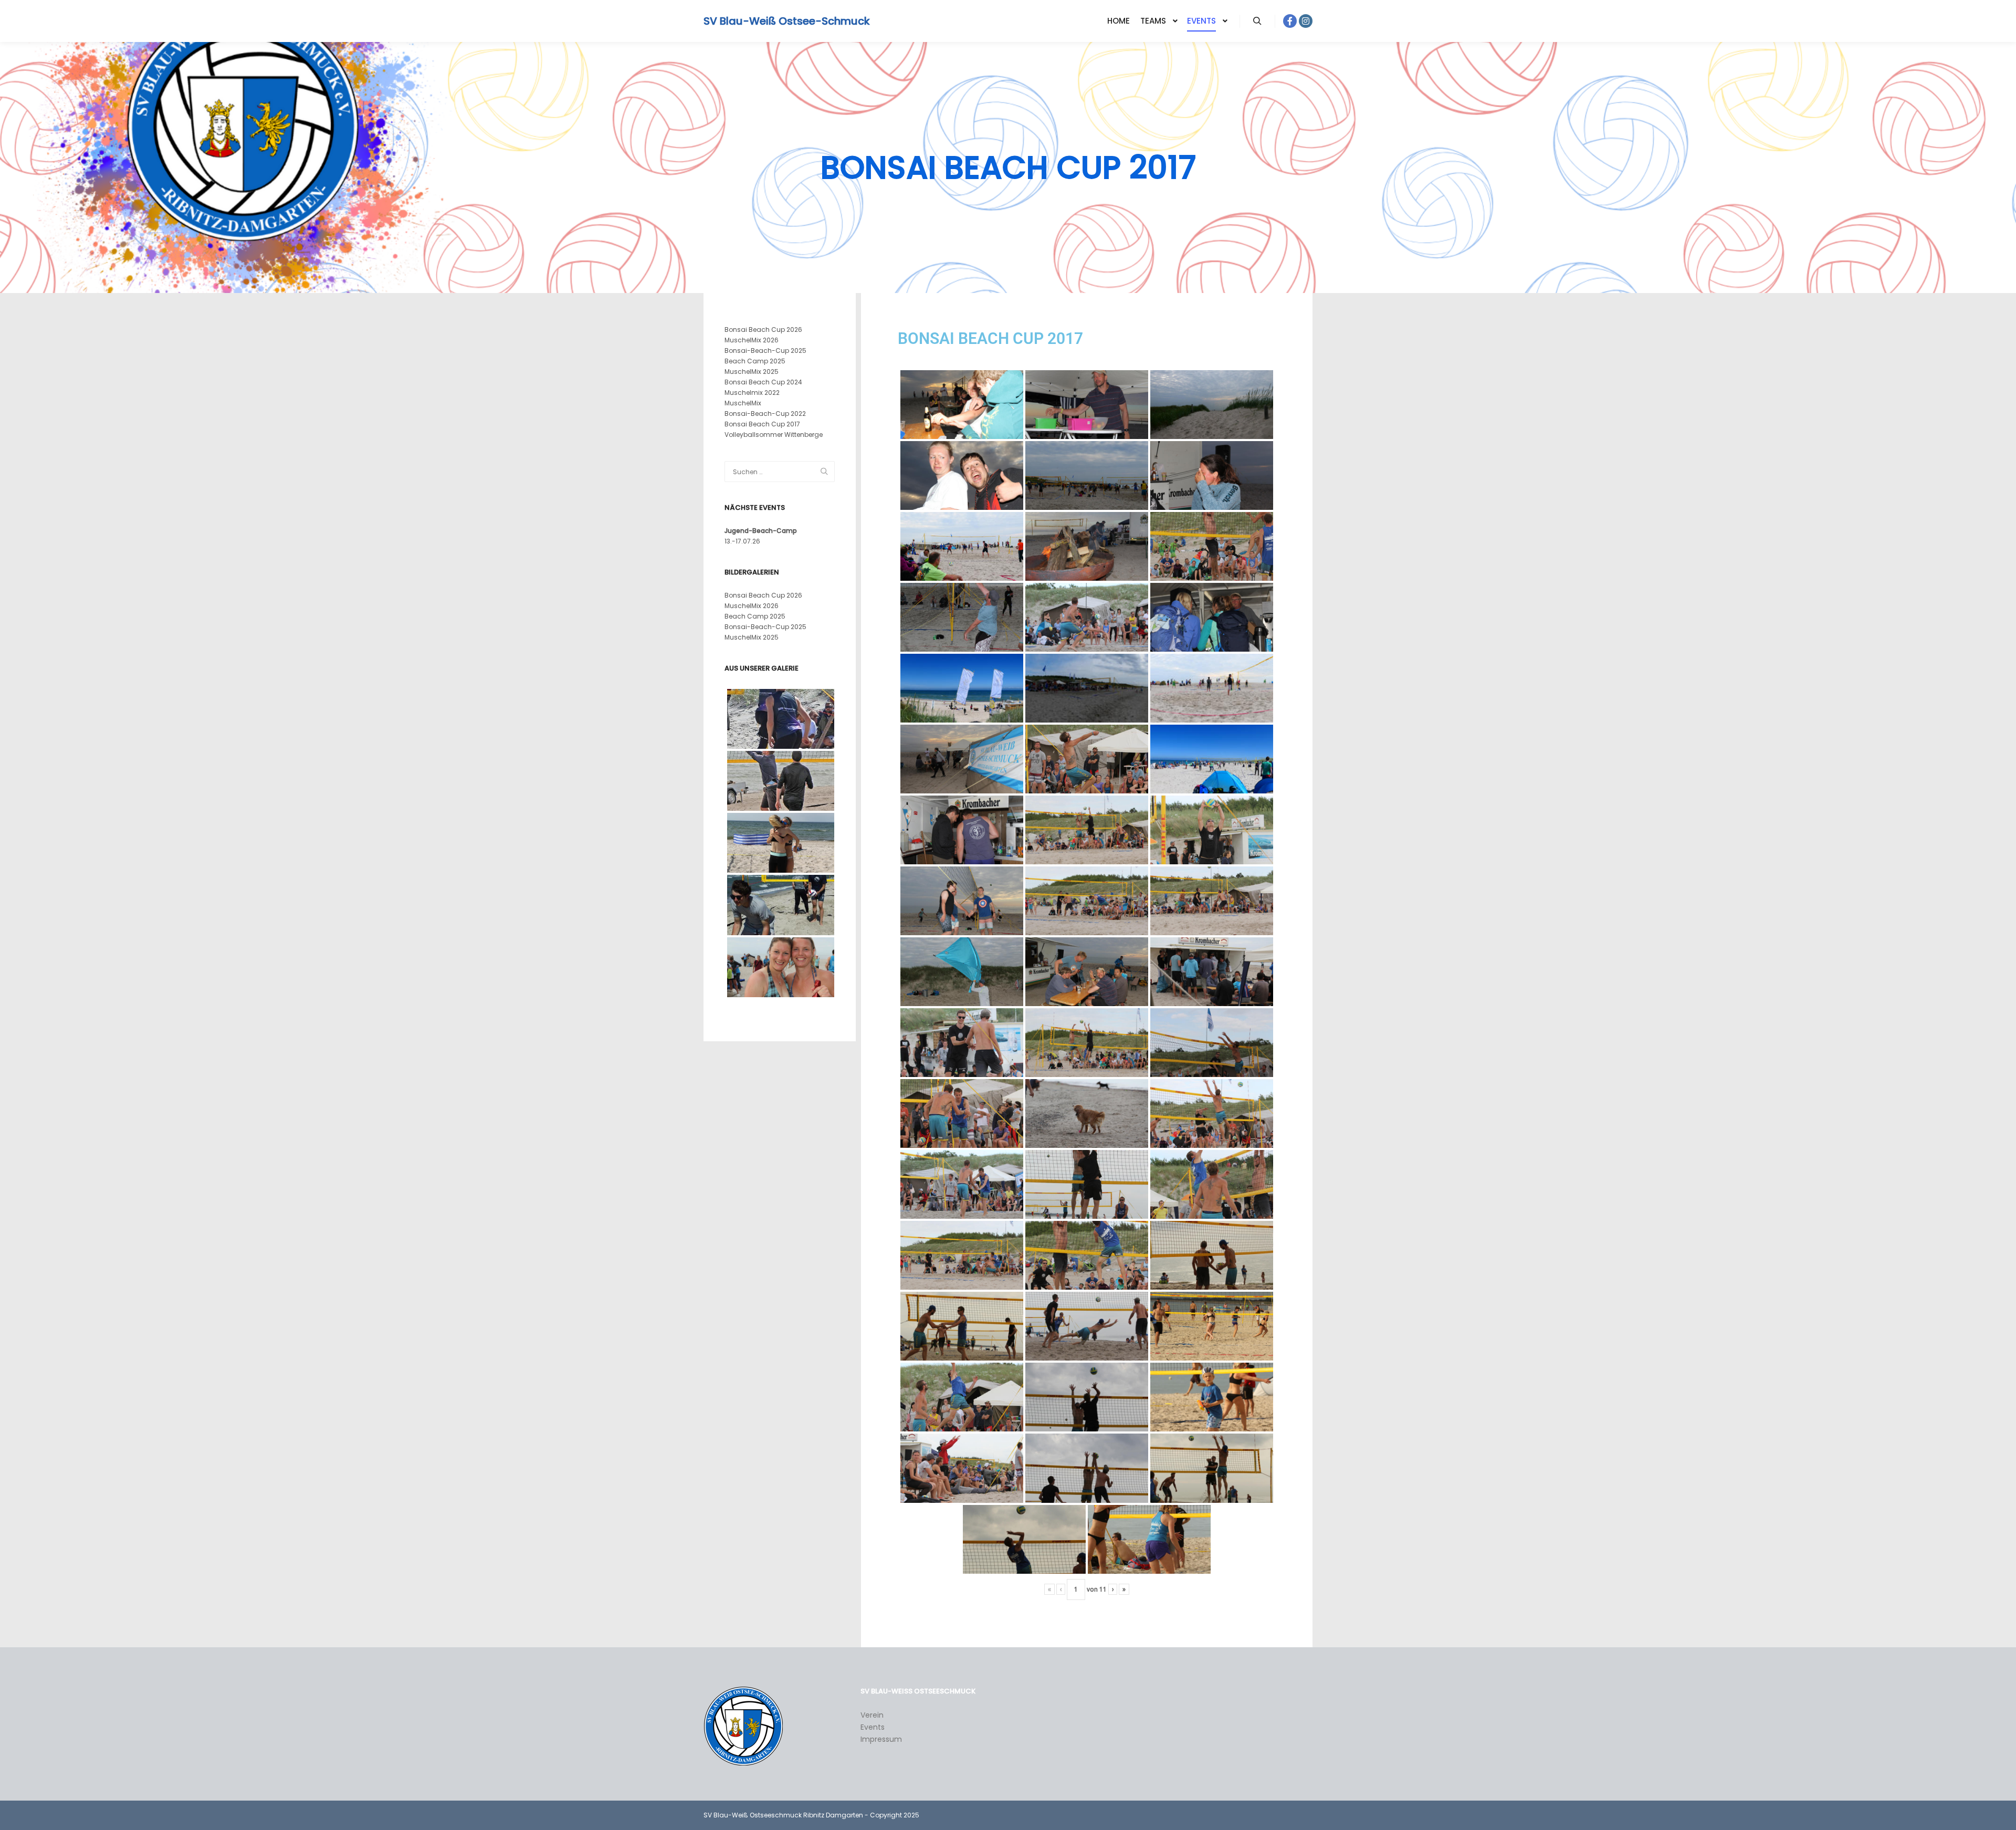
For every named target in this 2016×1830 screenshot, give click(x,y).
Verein (872, 1715)
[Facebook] (1290, 21)
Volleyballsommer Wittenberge (774, 435)
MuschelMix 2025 (752, 372)
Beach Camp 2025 (755, 361)
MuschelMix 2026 (752, 340)
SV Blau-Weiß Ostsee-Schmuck (756, 21)
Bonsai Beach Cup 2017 (762, 424)
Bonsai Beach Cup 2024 (763, 382)
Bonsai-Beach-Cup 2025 (765, 351)
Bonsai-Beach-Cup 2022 (765, 414)
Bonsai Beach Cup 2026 (763, 330)
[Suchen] (1257, 21)
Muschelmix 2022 (752, 393)
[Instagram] (1306, 21)
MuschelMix (743, 403)
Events (873, 1727)
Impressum (881, 1739)
